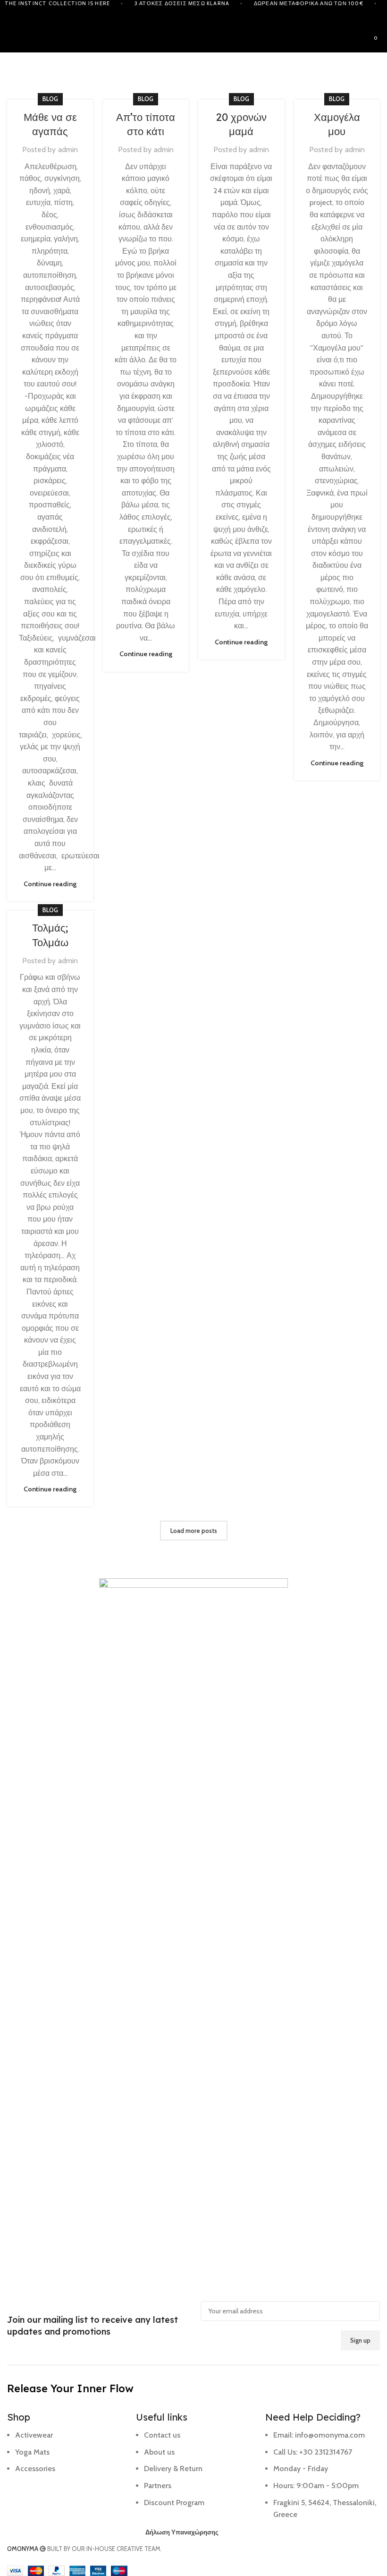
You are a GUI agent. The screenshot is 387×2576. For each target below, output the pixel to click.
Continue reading (50, 884)
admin (68, 150)
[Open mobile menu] (11, 38)
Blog (50, 99)
